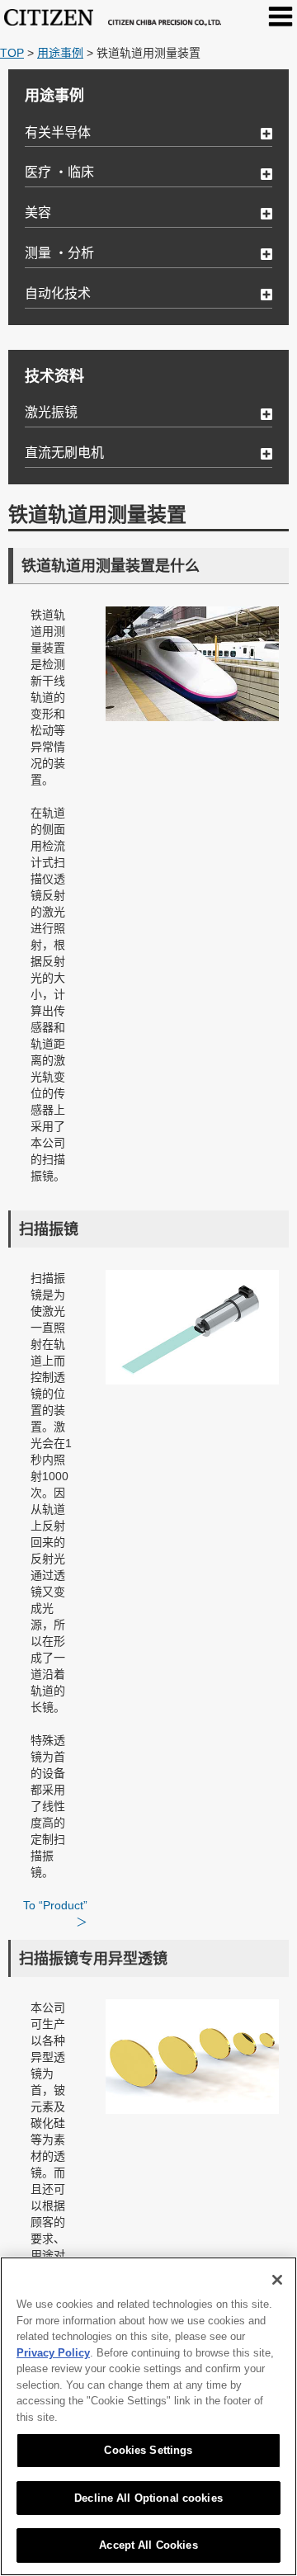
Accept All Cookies (148, 2545)
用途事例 (60, 53)
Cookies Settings (148, 2450)
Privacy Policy (53, 2353)
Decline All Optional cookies (148, 2498)
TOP (12, 53)
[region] (148, 2416)
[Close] (277, 2280)
